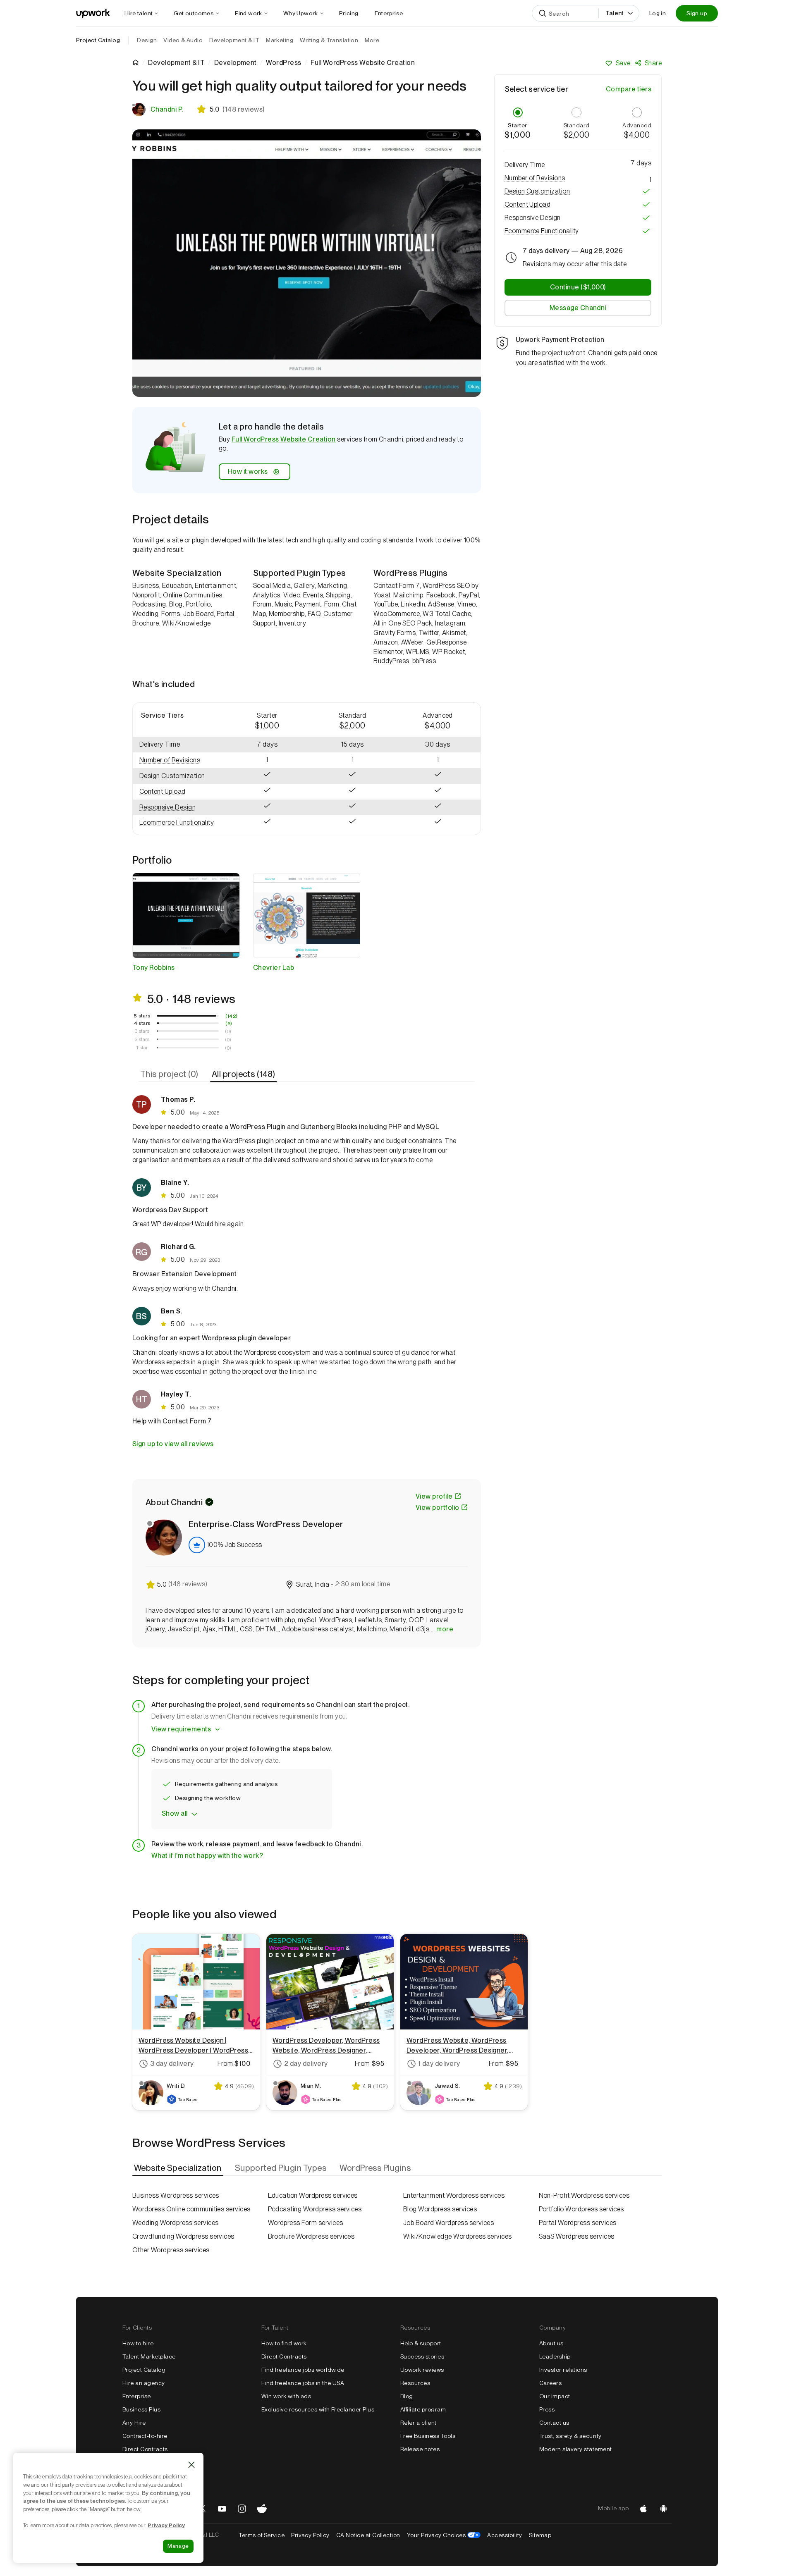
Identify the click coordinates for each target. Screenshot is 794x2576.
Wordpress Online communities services (191, 2209)
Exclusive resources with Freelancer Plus (318, 2409)
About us (551, 2343)
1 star (142, 1048)
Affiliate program (423, 2409)
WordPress (283, 63)
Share (653, 63)
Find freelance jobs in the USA (303, 2383)
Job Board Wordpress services (448, 2223)
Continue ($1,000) (578, 287)
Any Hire (134, 2423)
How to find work (284, 2343)
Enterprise (137, 2396)
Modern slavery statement (576, 2449)
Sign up (697, 13)
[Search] (543, 13)
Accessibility (505, 2535)
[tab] (170, 1074)
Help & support (421, 2343)
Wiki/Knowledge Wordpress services (458, 2236)
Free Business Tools (428, 2436)
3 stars (142, 1031)
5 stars (142, 1016)
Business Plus (141, 2409)
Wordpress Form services (306, 2223)
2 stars (142, 1039)
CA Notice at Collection (368, 2535)
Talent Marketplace (149, 2356)
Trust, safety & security (570, 2436)
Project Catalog (98, 40)
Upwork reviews (422, 2370)
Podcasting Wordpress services (315, 2209)
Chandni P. (167, 109)
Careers (550, 2383)
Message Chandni (578, 308)
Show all (175, 1813)
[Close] (191, 2465)
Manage (178, 2546)
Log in (658, 13)
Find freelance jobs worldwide (303, 2370)
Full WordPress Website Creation (284, 439)
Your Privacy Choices (444, 2535)
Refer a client (419, 2423)
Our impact (555, 2396)
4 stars (142, 1023)
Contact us (554, 2423)
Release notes (420, 2449)
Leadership (555, 2356)
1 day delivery (439, 2064)
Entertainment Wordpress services (454, 2195)
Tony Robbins (154, 968)
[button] (179, 760)
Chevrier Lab (274, 968)
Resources (415, 2383)
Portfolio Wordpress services (581, 2209)
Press (547, 2409)
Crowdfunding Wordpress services (183, 2236)
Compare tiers (629, 89)
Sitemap (540, 2535)
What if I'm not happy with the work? (207, 1856)
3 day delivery (172, 2064)
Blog (407, 2396)
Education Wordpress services (313, 2195)
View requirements (181, 1729)
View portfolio (438, 1508)
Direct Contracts (145, 2449)
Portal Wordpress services (578, 2223)
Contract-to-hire (145, 2436)
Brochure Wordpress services (311, 2236)
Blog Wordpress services (440, 2209)
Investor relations (563, 2370)
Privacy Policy (310, 2535)
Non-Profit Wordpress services (584, 2195)
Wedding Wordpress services (175, 2223)
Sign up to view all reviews (173, 1444)
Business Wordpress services (176, 2195)
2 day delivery (306, 2064)
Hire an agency (144, 2383)
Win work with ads (286, 2396)
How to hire (138, 2343)
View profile (434, 1496)
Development (236, 63)
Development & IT (176, 63)
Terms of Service (262, 2535)
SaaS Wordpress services (577, 2236)
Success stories (422, 2356)
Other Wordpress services (171, 2250)
